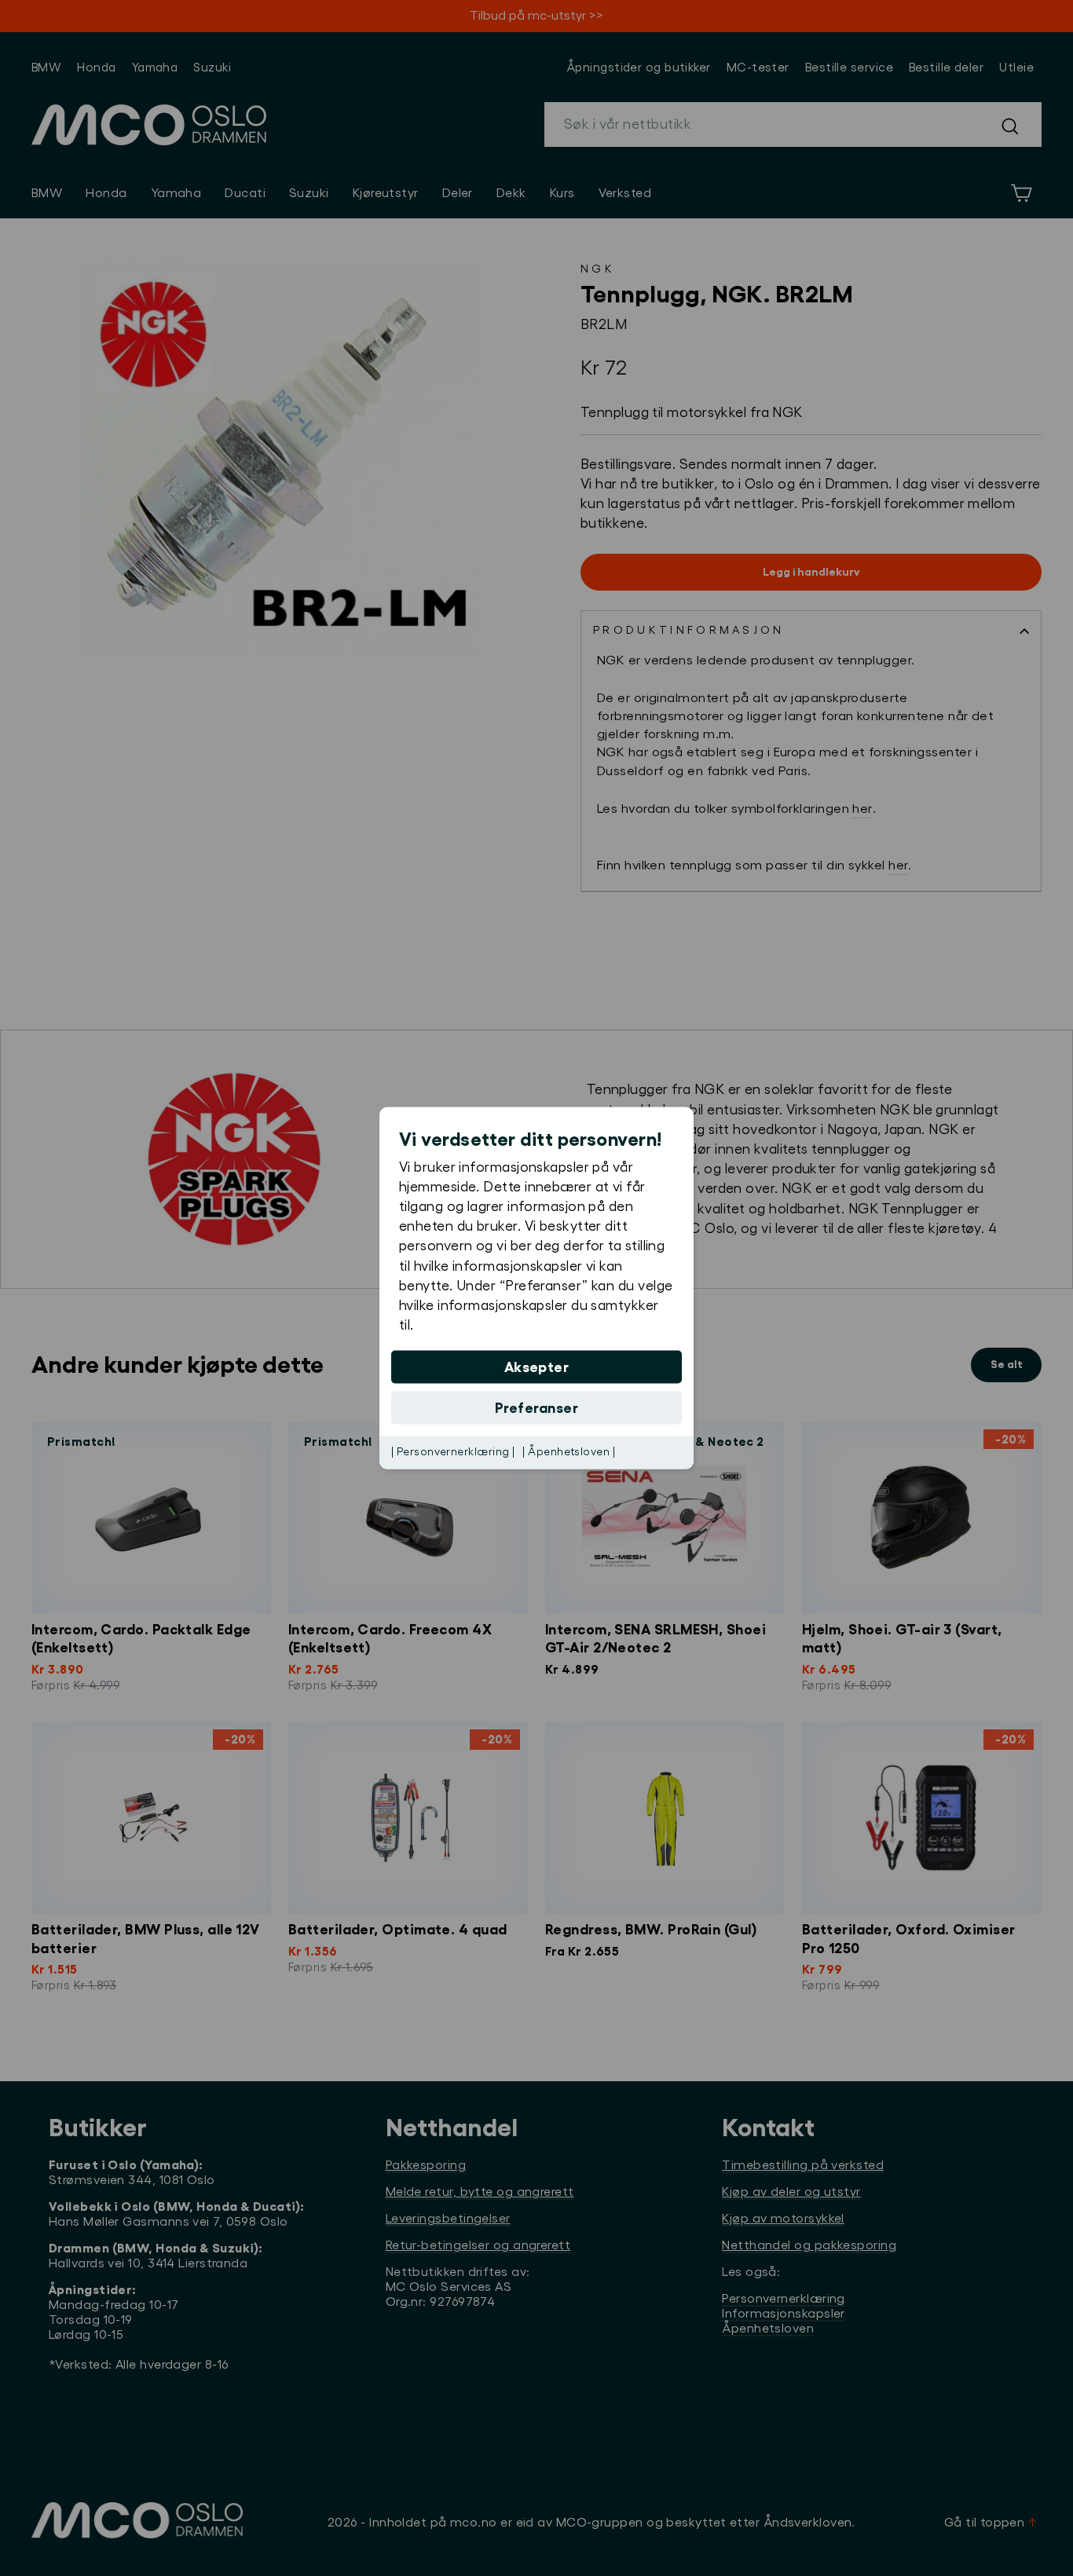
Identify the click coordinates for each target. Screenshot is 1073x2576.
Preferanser (536, 1408)
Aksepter (537, 1367)
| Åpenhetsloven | (569, 1452)
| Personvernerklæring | (453, 1452)
